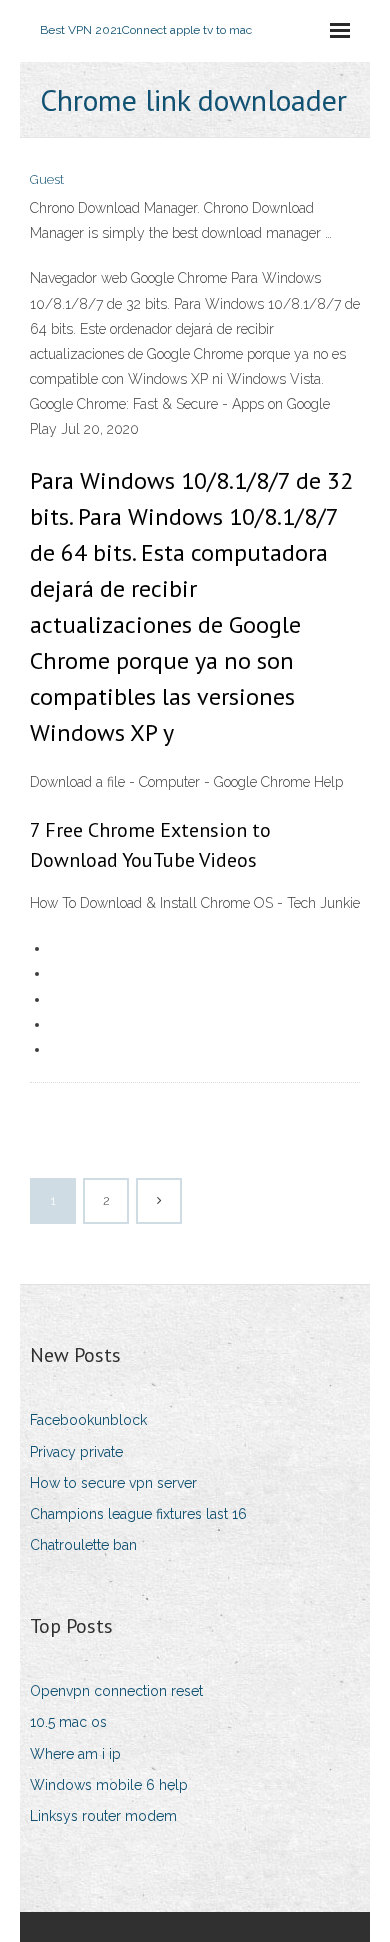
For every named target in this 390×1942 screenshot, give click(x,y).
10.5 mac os (68, 1722)
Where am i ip (75, 1754)
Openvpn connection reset (116, 1691)
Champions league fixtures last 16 (138, 1514)
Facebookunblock (88, 1420)
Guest (47, 179)
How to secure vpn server (113, 1483)
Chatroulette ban (83, 1545)
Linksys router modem (103, 1816)
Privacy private (76, 1452)
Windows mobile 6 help (109, 1785)
